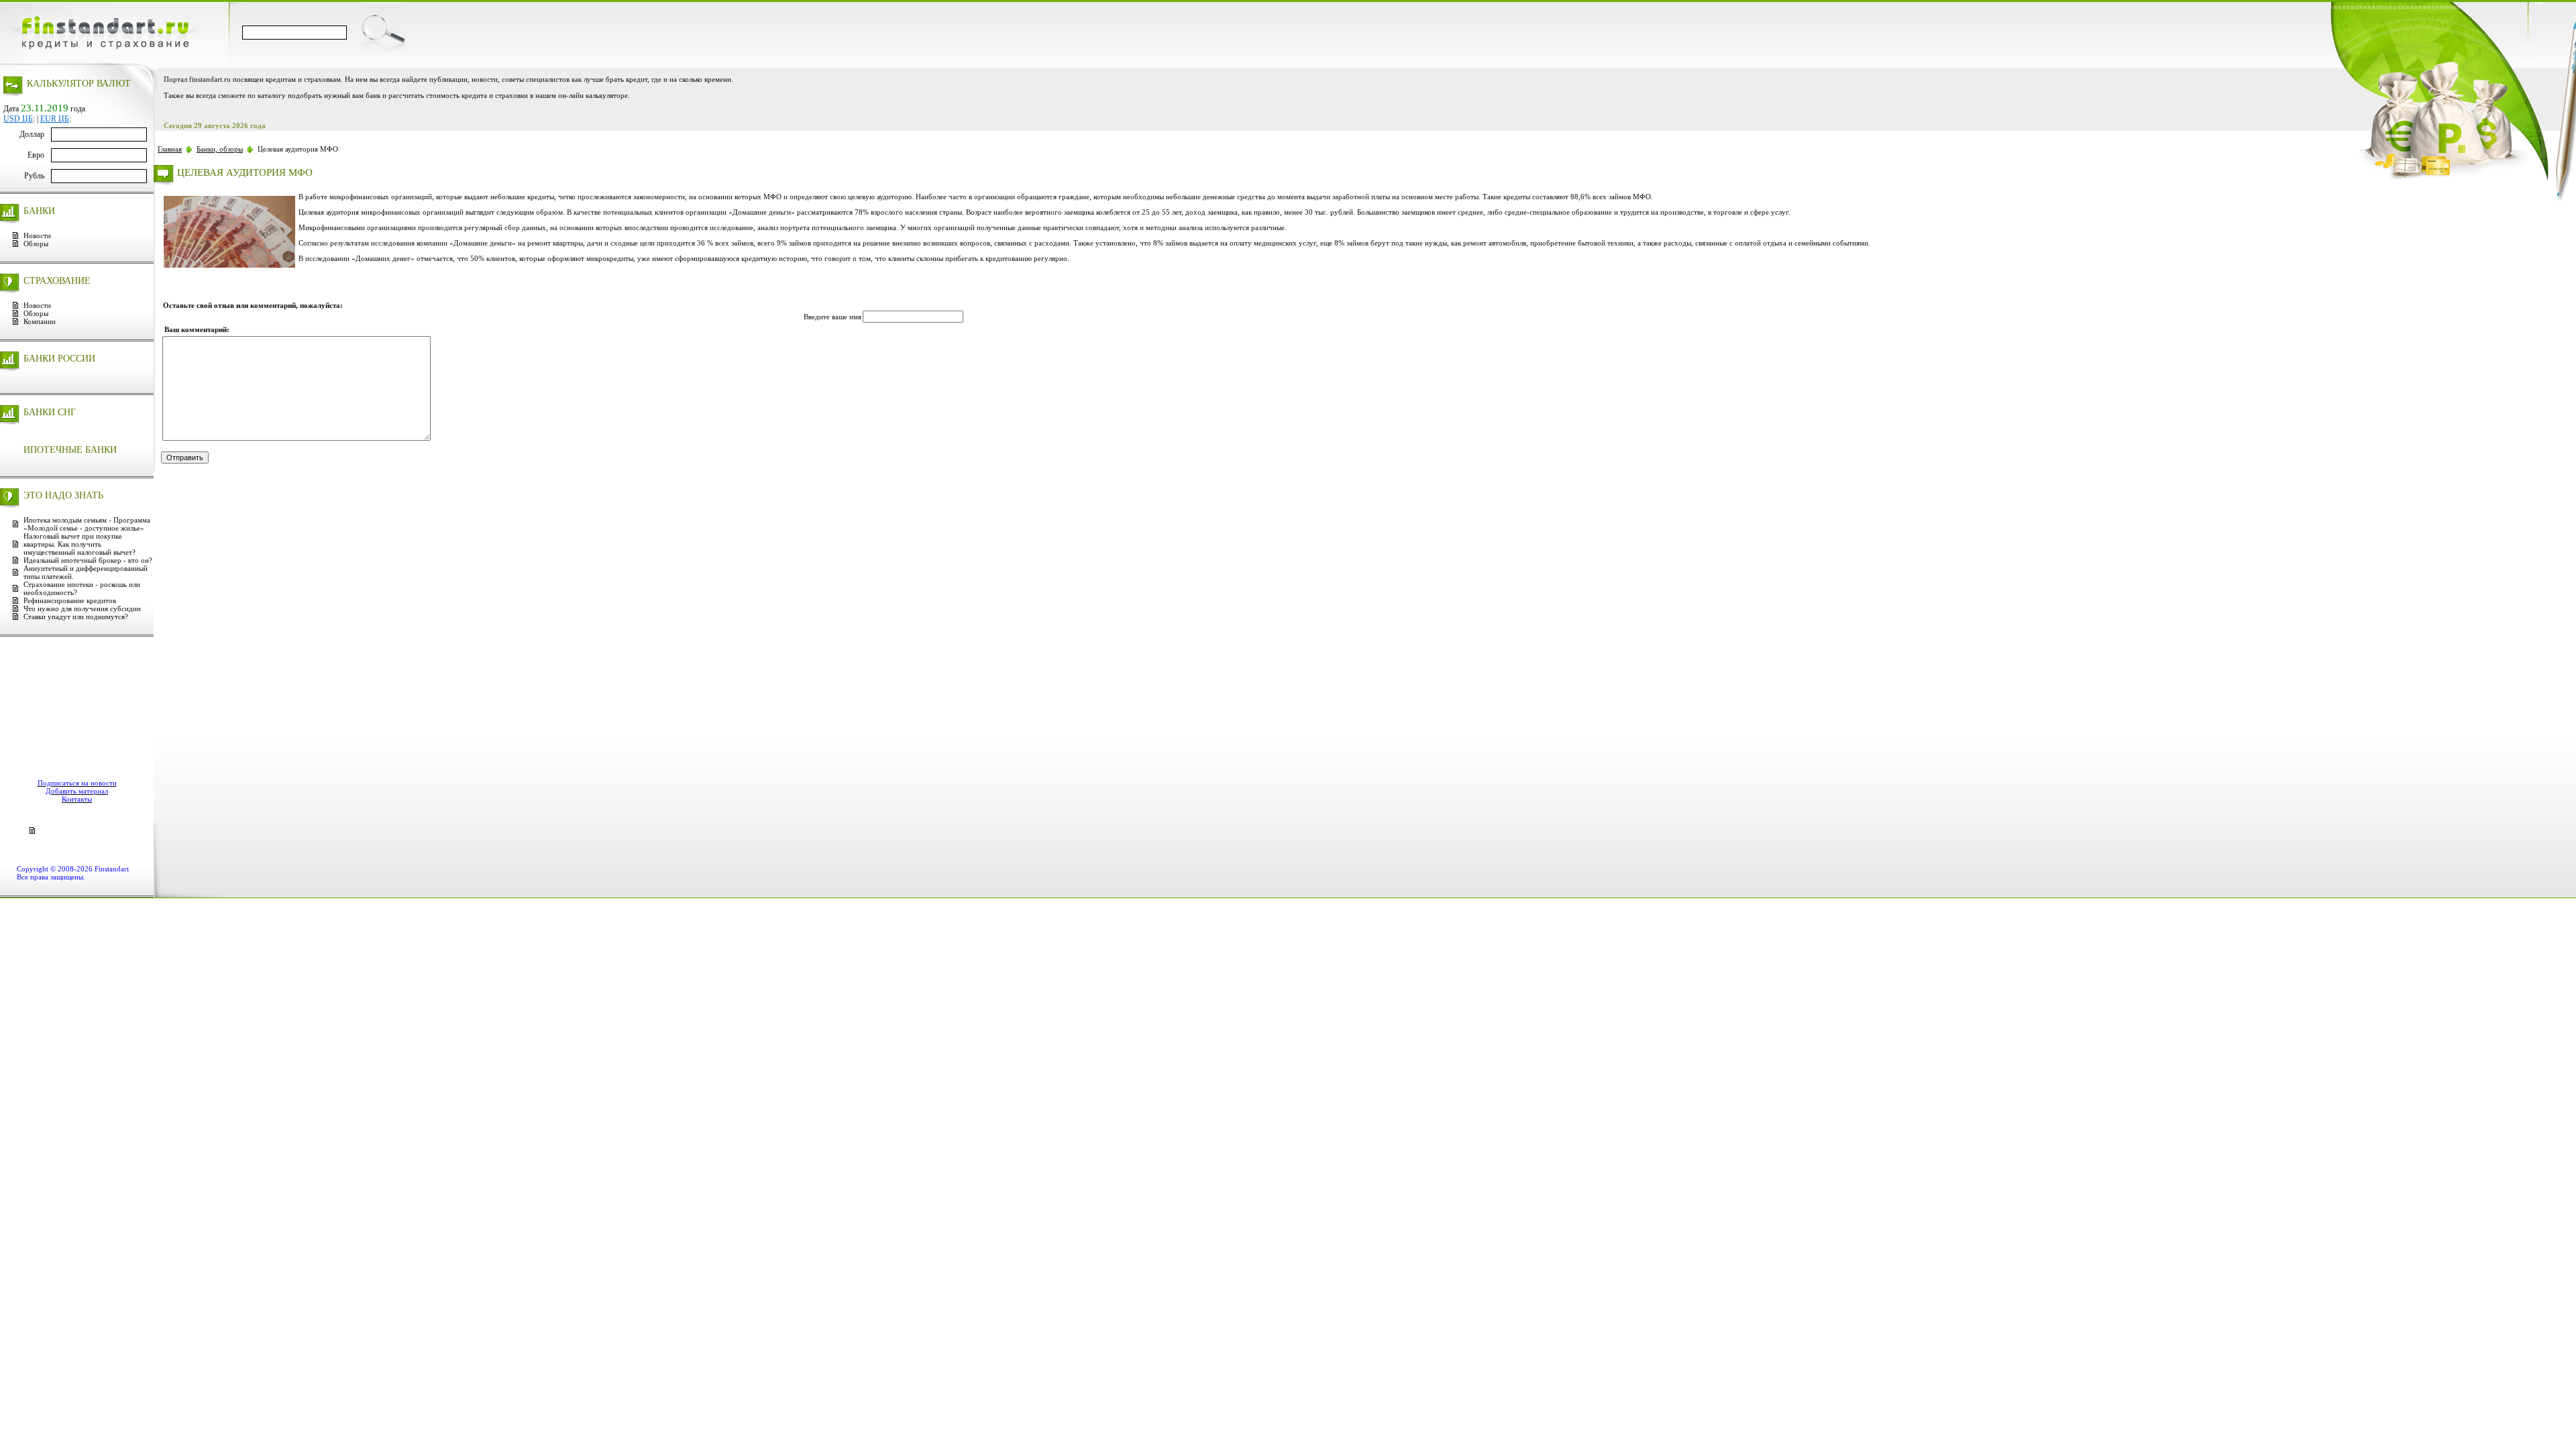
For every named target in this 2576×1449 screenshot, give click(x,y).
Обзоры (36, 244)
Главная (170, 149)
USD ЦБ (18, 119)
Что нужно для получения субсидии (82, 608)
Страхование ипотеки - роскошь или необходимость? (82, 588)
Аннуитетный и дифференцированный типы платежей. (86, 572)
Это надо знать (63, 495)
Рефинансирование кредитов (70, 600)
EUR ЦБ (55, 119)
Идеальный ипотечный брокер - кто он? (88, 560)
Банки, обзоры (220, 149)
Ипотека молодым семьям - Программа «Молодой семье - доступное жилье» (87, 524)
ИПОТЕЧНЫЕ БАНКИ (70, 450)
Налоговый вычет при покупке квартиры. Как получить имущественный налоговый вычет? (79, 544)
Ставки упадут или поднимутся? (76, 616)
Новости (37, 235)
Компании (40, 321)
